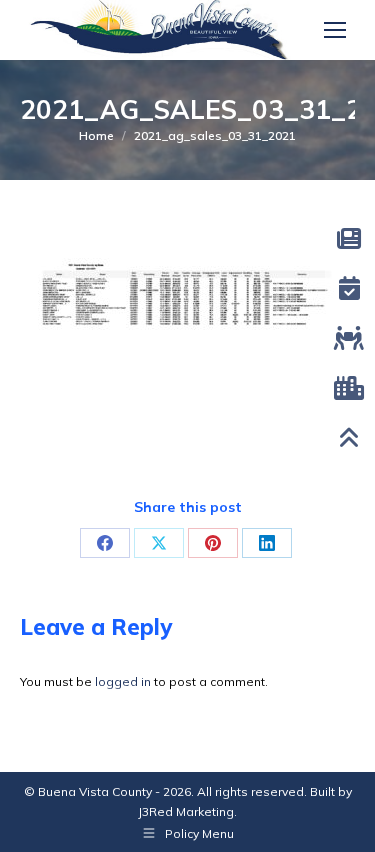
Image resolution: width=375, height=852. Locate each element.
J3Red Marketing (186, 811)
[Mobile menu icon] (335, 30)
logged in (123, 681)
